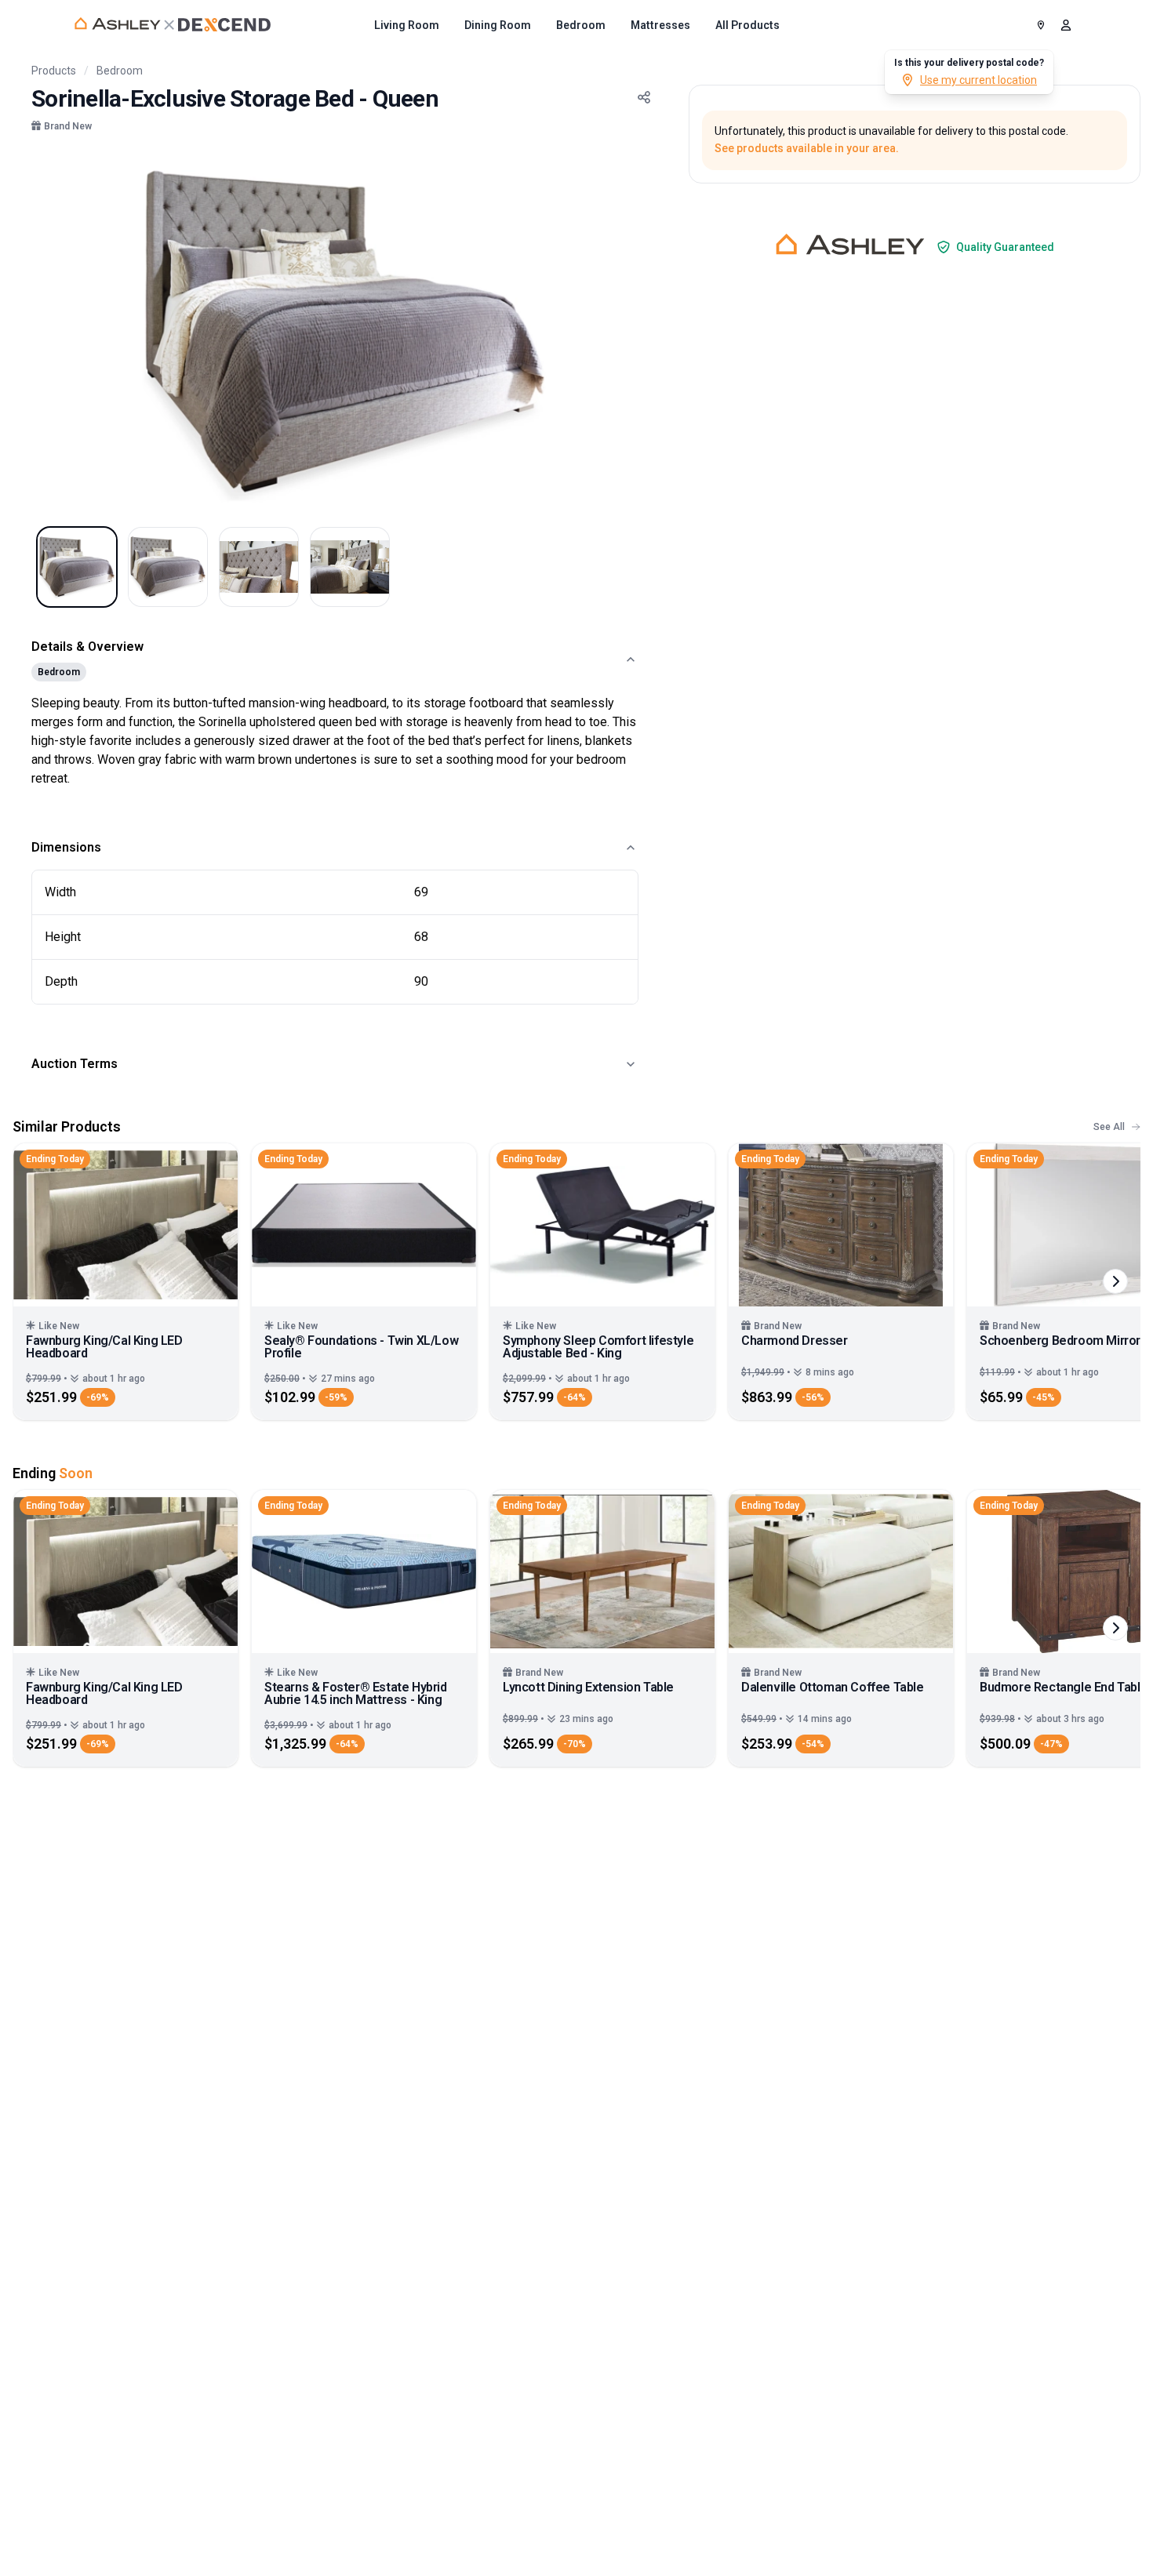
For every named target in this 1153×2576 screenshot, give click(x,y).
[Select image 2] (168, 567)
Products (54, 71)
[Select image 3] (259, 567)
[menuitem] (407, 25)
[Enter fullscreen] (635, 179)
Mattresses (660, 25)
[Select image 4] (350, 567)
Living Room (407, 25)
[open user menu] (1066, 25)
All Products (747, 25)
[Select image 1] (77, 567)
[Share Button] (644, 97)
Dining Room (498, 25)
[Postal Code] (1041, 25)
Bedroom (581, 25)
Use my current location (978, 80)
